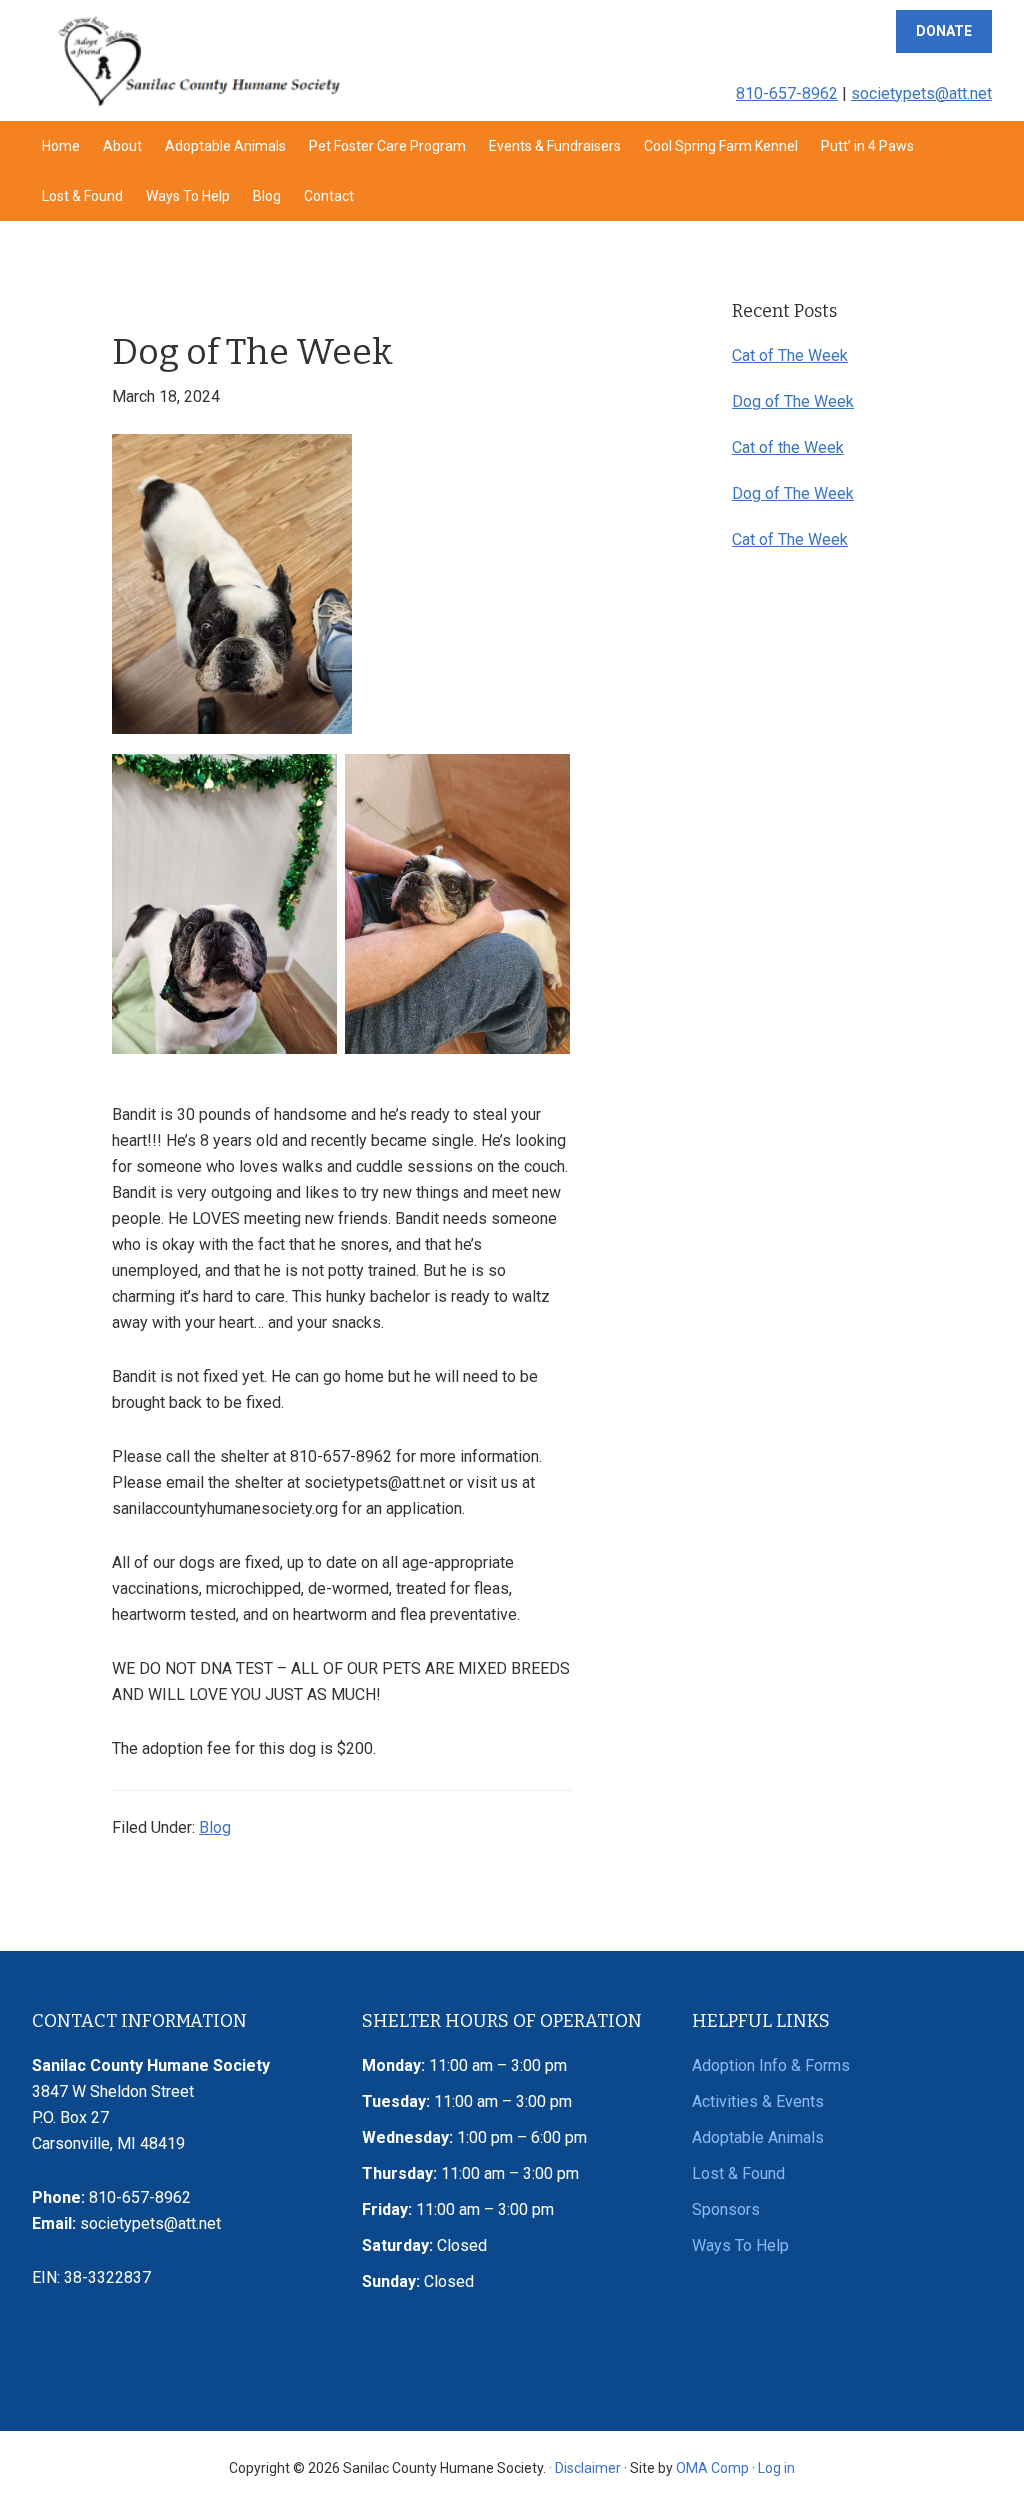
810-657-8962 (787, 93)
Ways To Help (740, 2245)
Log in (776, 2468)
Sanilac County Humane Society (198, 60)
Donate (944, 31)
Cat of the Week (788, 447)
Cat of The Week (790, 355)
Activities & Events (758, 2101)
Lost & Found (738, 2173)
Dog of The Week (793, 401)
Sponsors (726, 2209)
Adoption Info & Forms (771, 2065)
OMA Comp (712, 2468)
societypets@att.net (921, 93)
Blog (215, 1827)
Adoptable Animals (758, 2137)
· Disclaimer (585, 2468)
